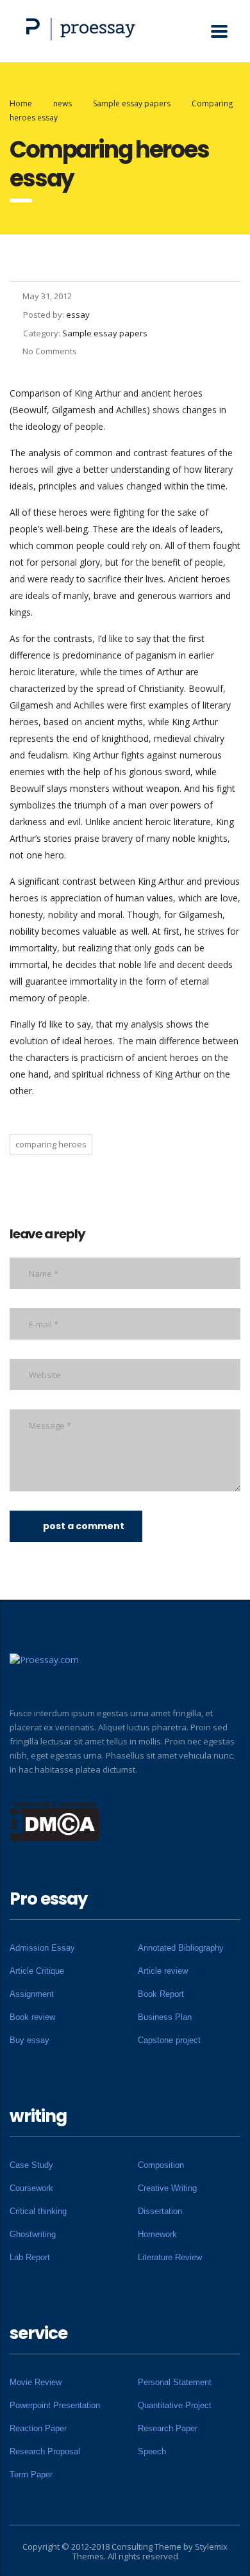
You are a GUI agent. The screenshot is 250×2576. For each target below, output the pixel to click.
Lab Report (30, 2257)
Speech (152, 2451)
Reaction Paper (38, 2428)
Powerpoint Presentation (55, 2405)
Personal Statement (175, 2382)
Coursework (31, 2188)
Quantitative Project (175, 2405)
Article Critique (37, 1971)
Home (21, 103)
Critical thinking (38, 2211)
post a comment (84, 1526)
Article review (163, 1971)
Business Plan (165, 2017)
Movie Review (36, 2382)
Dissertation (160, 2211)
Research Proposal (45, 2451)
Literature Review (170, 2257)
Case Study (31, 2165)
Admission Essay (42, 1948)
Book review (32, 2017)
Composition (161, 2165)
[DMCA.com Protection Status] (55, 1821)
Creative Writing (167, 2188)
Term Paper (31, 2474)
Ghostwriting (33, 2234)
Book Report (161, 1994)
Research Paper (168, 2428)
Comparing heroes (51, 1144)
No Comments (50, 351)
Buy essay (29, 2040)
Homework (157, 2234)
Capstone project (169, 2040)
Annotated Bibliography (181, 1948)
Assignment (32, 1994)
